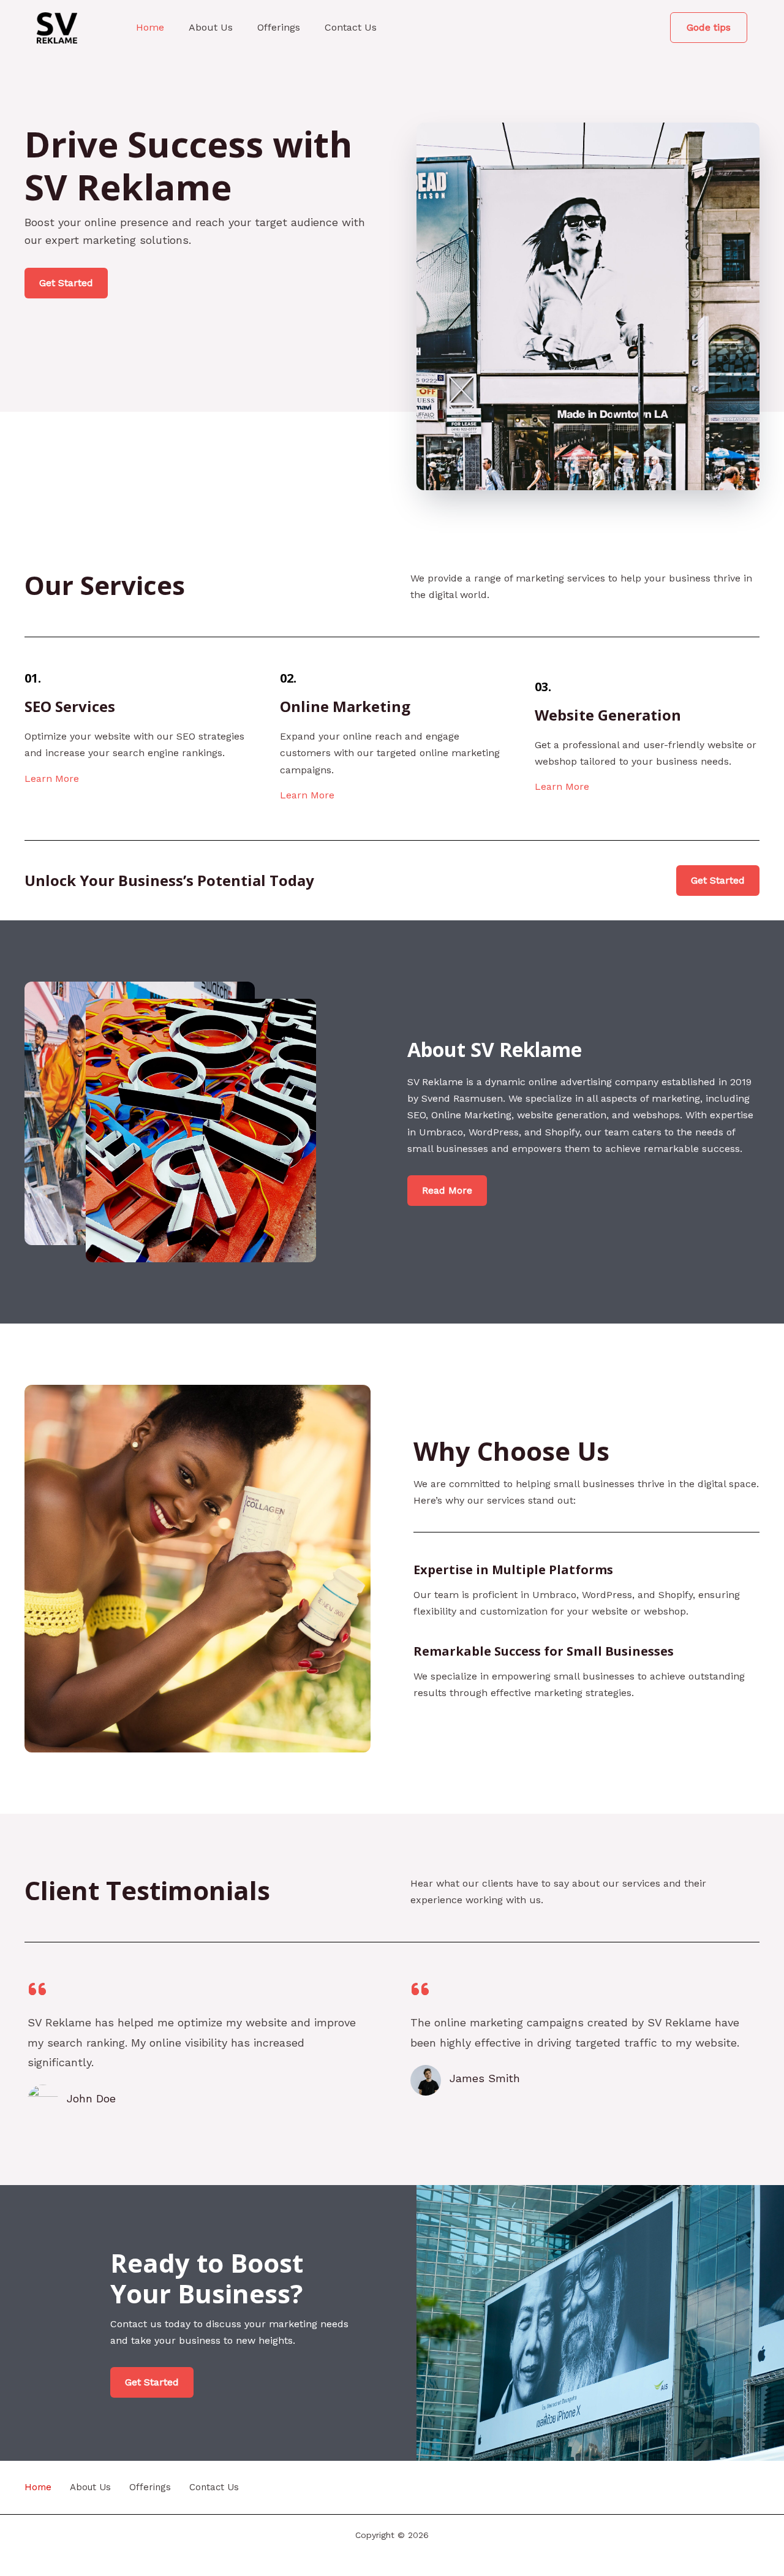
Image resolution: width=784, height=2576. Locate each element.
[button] (709, 28)
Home (150, 27)
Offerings (279, 27)
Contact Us (351, 27)
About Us (211, 27)
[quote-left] (37, 1989)
